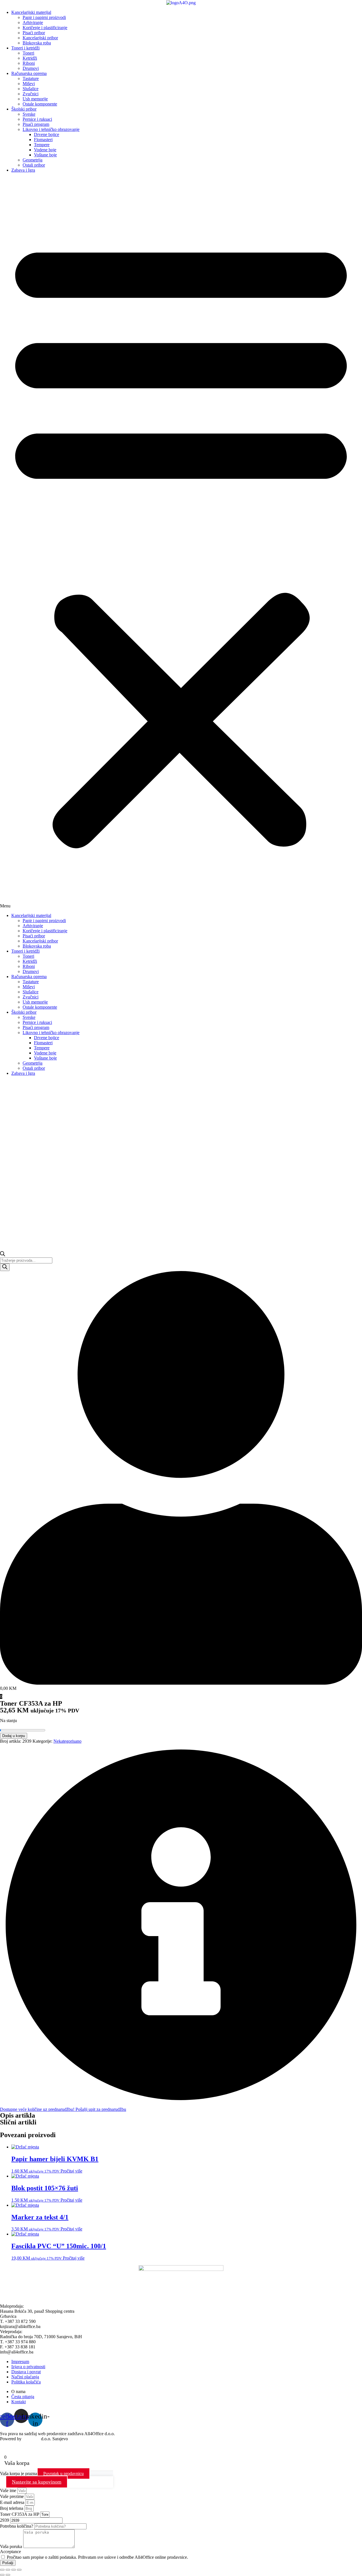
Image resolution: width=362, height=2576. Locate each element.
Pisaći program (36, 124)
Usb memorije (35, 99)
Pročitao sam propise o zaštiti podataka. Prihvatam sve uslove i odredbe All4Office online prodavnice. (97, 2557)
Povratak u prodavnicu (63, 2473)
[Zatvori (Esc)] (19, 2570)
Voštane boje (45, 155)
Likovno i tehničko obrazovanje (51, 129)
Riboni (29, 63)
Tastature (31, 78)
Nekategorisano (67, 1741)
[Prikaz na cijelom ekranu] (8, 2570)
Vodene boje (45, 150)
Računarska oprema (29, 73)
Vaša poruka (12, 2546)
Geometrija (33, 160)
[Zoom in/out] (2, 2570)
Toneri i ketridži (25, 48)
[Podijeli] (14, 2570)
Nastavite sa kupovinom (37, 2482)
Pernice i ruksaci (37, 119)
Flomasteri (43, 140)
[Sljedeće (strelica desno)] (8, 2575)
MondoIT (31, 2439)
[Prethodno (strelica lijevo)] (2, 2575)
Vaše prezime (12, 2496)
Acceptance (10, 2552)
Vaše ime (9, 2490)
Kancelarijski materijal (31, 12)
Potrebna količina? (17, 2526)
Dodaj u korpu (14, 1736)
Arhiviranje (33, 22)
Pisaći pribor (34, 33)
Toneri (28, 53)
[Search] (5, 1267)
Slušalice (31, 89)
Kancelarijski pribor (40, 38)
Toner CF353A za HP (20, 2514)
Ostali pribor (34, 165)
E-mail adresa (13, 2502)
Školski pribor (24, 109)
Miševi (29, 84)
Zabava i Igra (23, 170)
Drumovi (31, 68)
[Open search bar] (3, 1255)
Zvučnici (31, 94)
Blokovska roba (37, 43)
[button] (181, 543)
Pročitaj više (71, 2171)
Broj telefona (12, 2508)
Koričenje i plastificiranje (45, 28)
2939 (5, 2520)
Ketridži (30, 58)
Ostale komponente (40, 104)
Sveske (29, 114)
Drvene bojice (47, 134)
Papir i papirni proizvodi (44, 17)
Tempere (42, 145)
